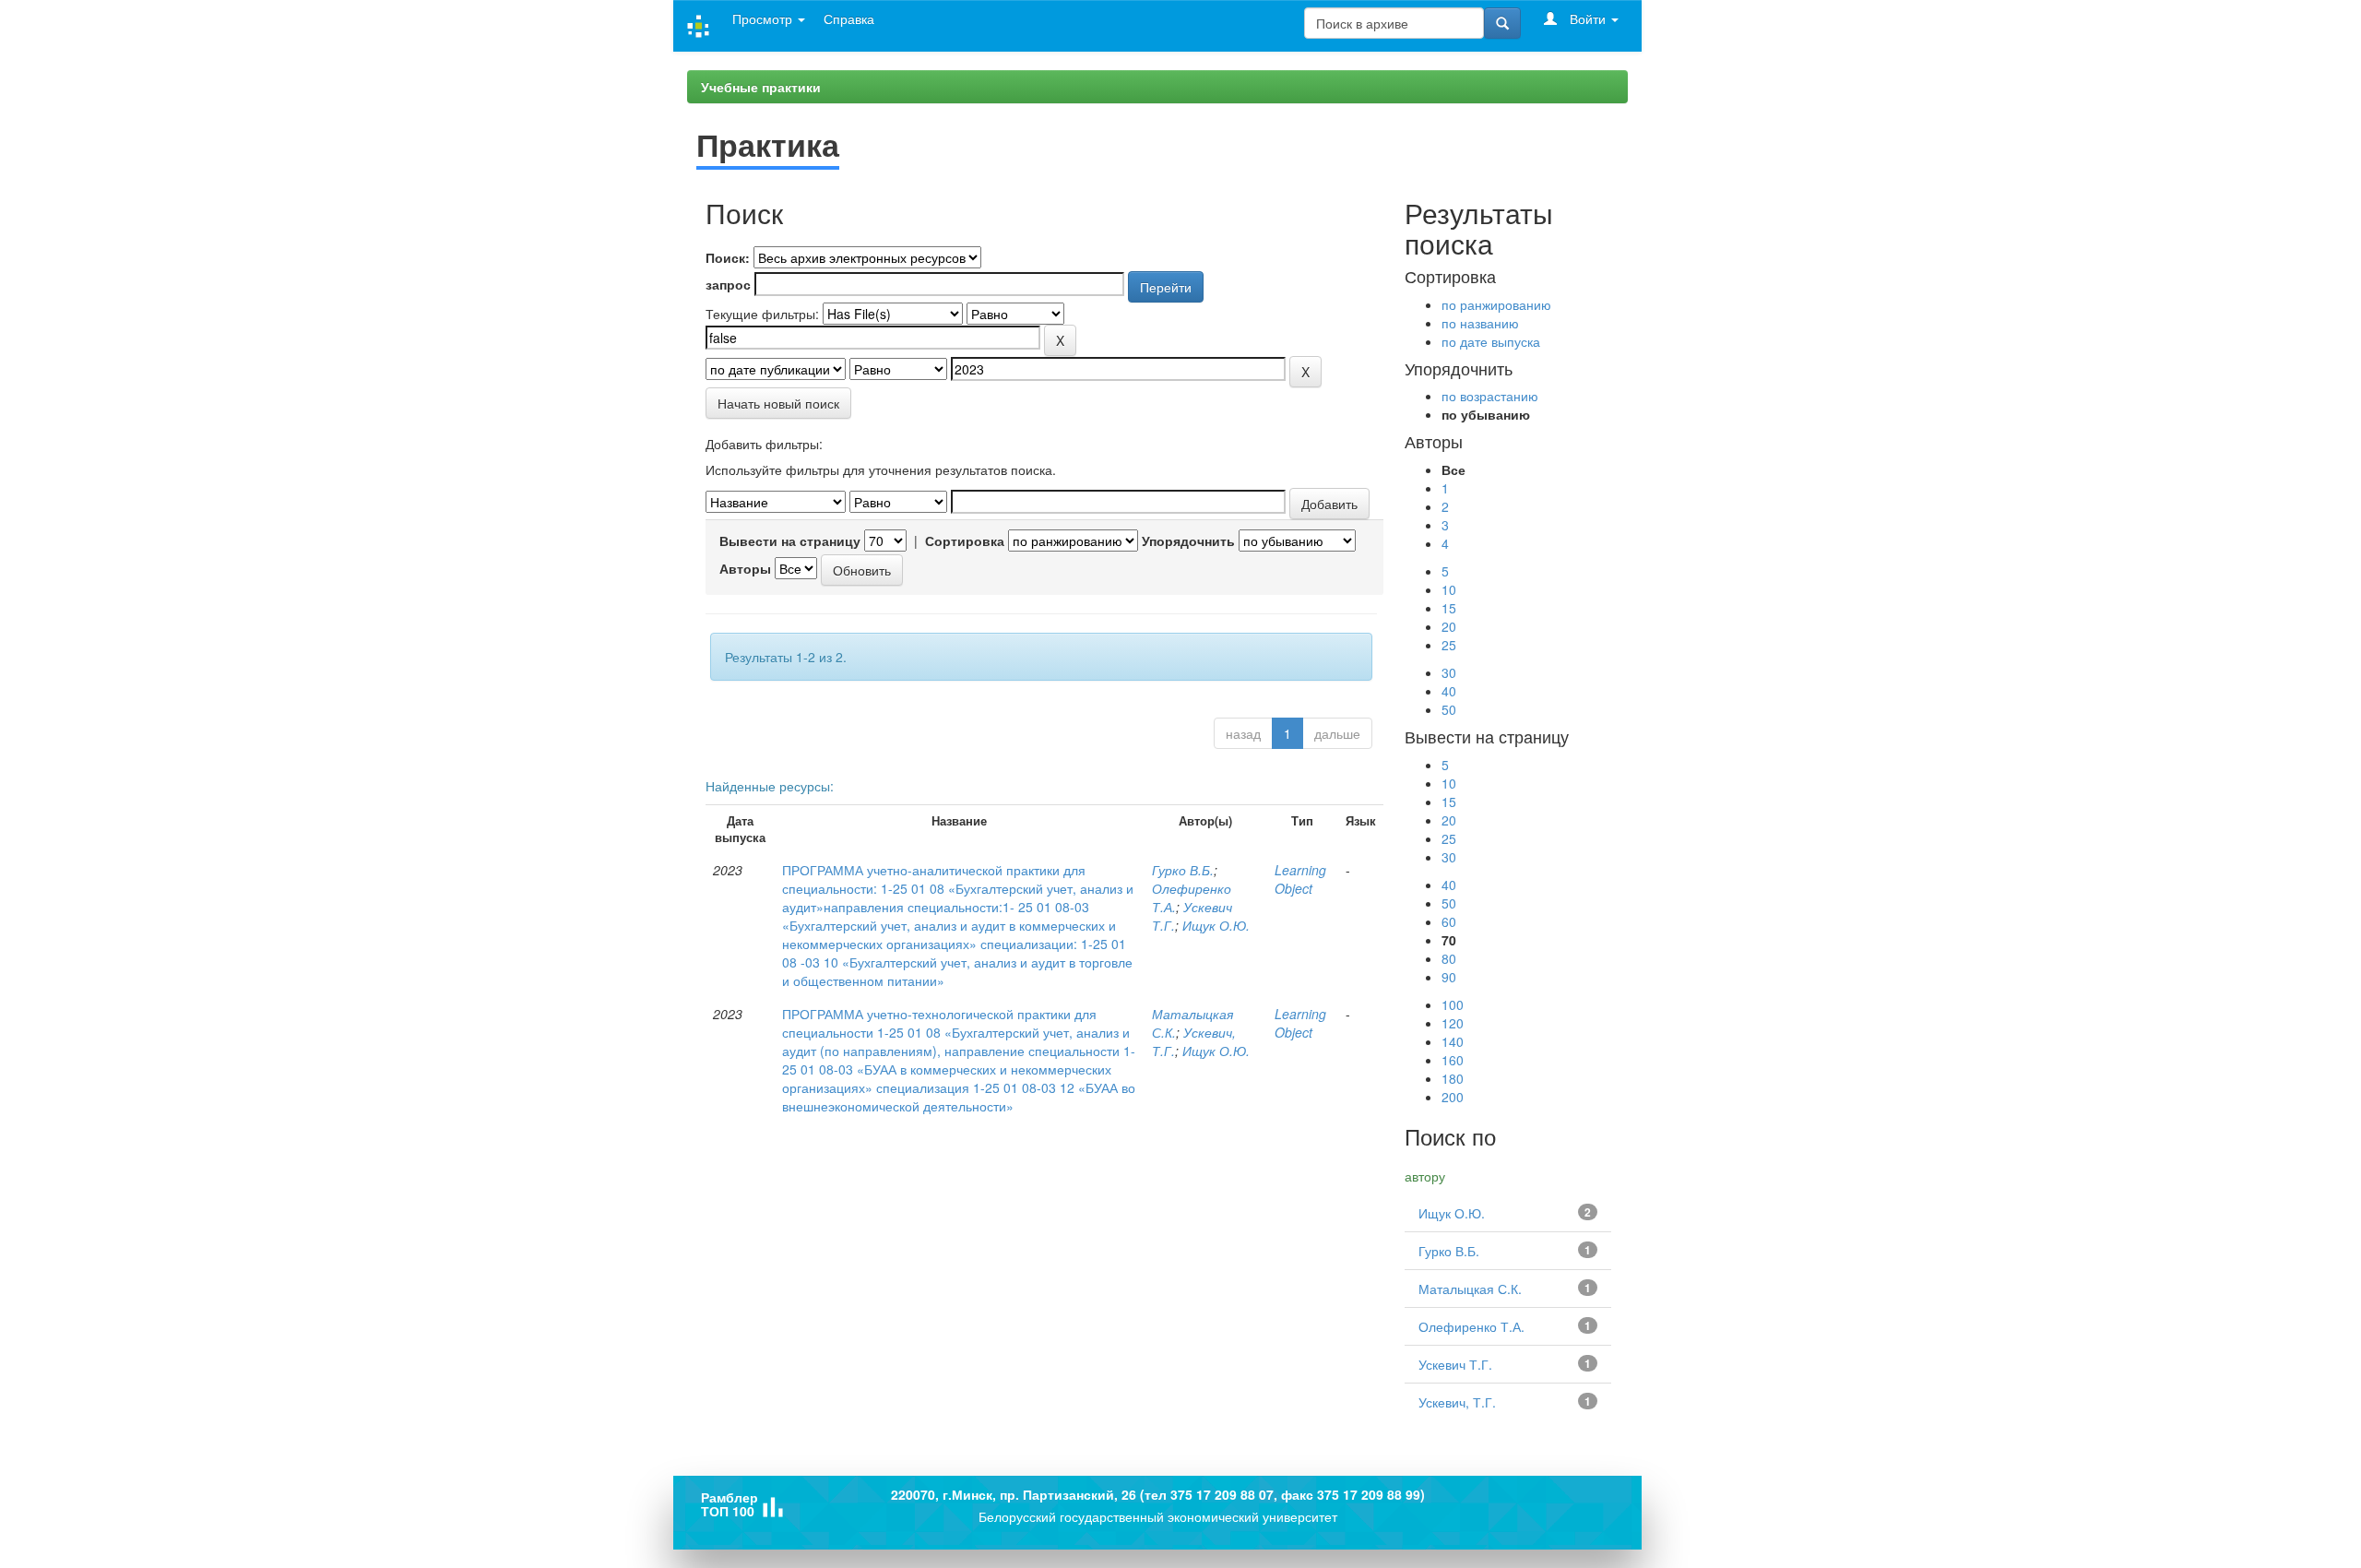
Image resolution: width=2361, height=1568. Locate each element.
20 (1449, 626)
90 (1449, 977)
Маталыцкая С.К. (1470, 1289)
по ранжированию (1496, 304)
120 (1453, 1023)
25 (1449, 645)
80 (1449, 958)
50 (1449, 709)
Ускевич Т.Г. (1455, 1364)
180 (1453, 1078)
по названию (1480, 323)
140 (1453, 1041)
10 (1449, 589)
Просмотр (764, 18)
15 (1449, 608)
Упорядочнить (1188, 540)
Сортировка (965, 540)
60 (1449, 921)
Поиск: (728, 257)
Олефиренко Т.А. (1471, 1326)
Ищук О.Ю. (1216, 925)
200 (1453, 1097)
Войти (1588, 18)
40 (1449, 691)
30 (1449, 672)
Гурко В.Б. (1183, 870)
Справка (849, 18)
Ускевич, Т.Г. (1457, 1402)
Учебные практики (761, 87)
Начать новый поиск (778, 403)
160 (1453, 1060)
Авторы (745, 568)
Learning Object (1300, 879)
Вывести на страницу (790, 540)
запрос (728, 284)
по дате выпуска (1491, 341)
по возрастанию (1490, 396)
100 (1453, 1004)
